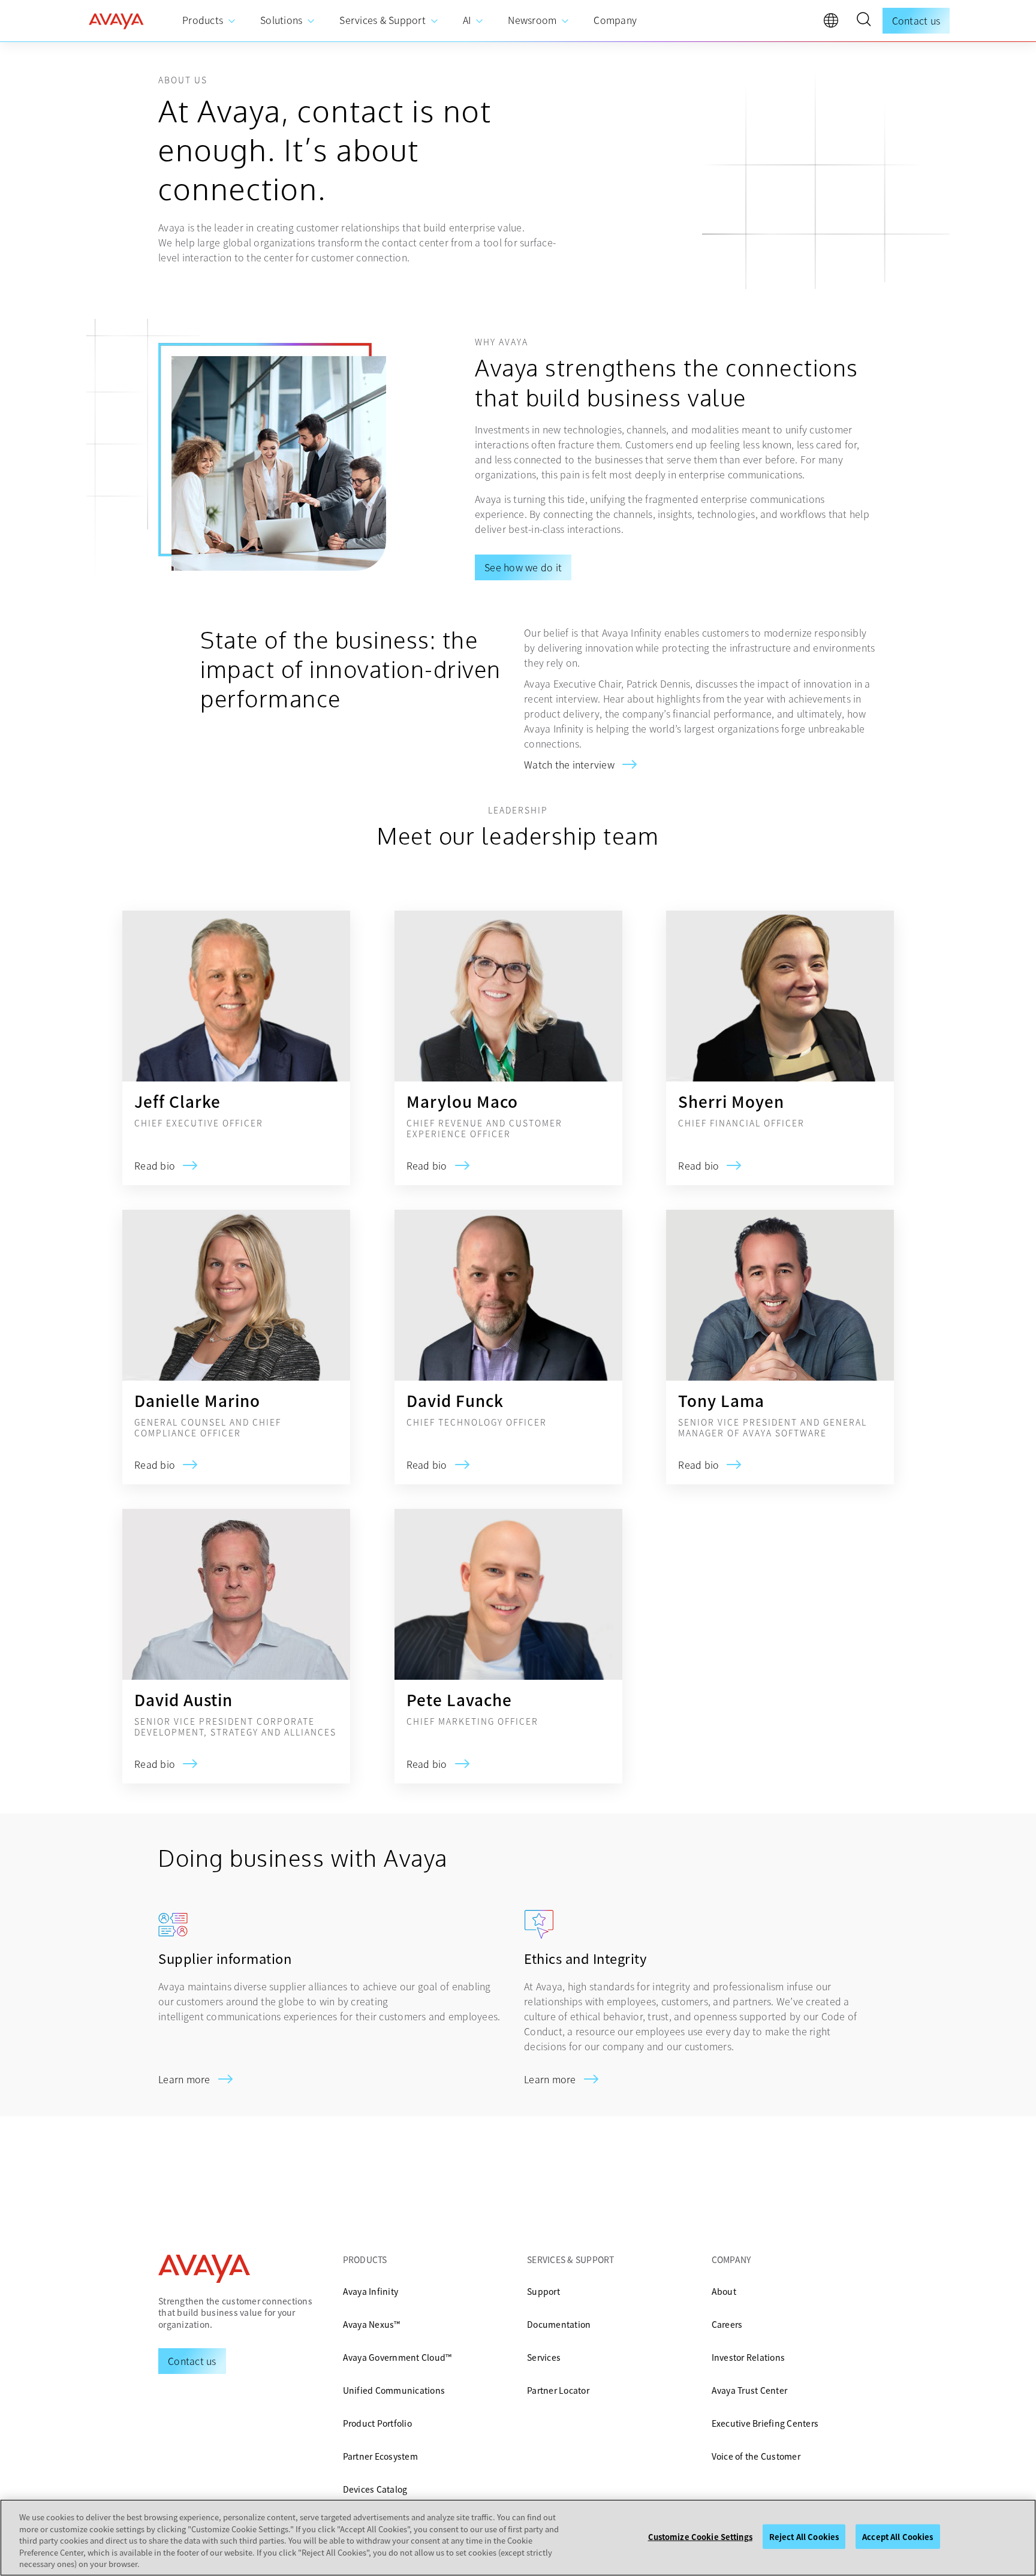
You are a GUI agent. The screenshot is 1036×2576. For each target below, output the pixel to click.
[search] (863, 21)
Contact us (916, 20)
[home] (116, 21)
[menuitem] (209, 21)
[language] (834, 23)
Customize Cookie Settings (700, 2537)
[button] (863, 21)
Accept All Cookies (898, 2537)
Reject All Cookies (804, 2537)
